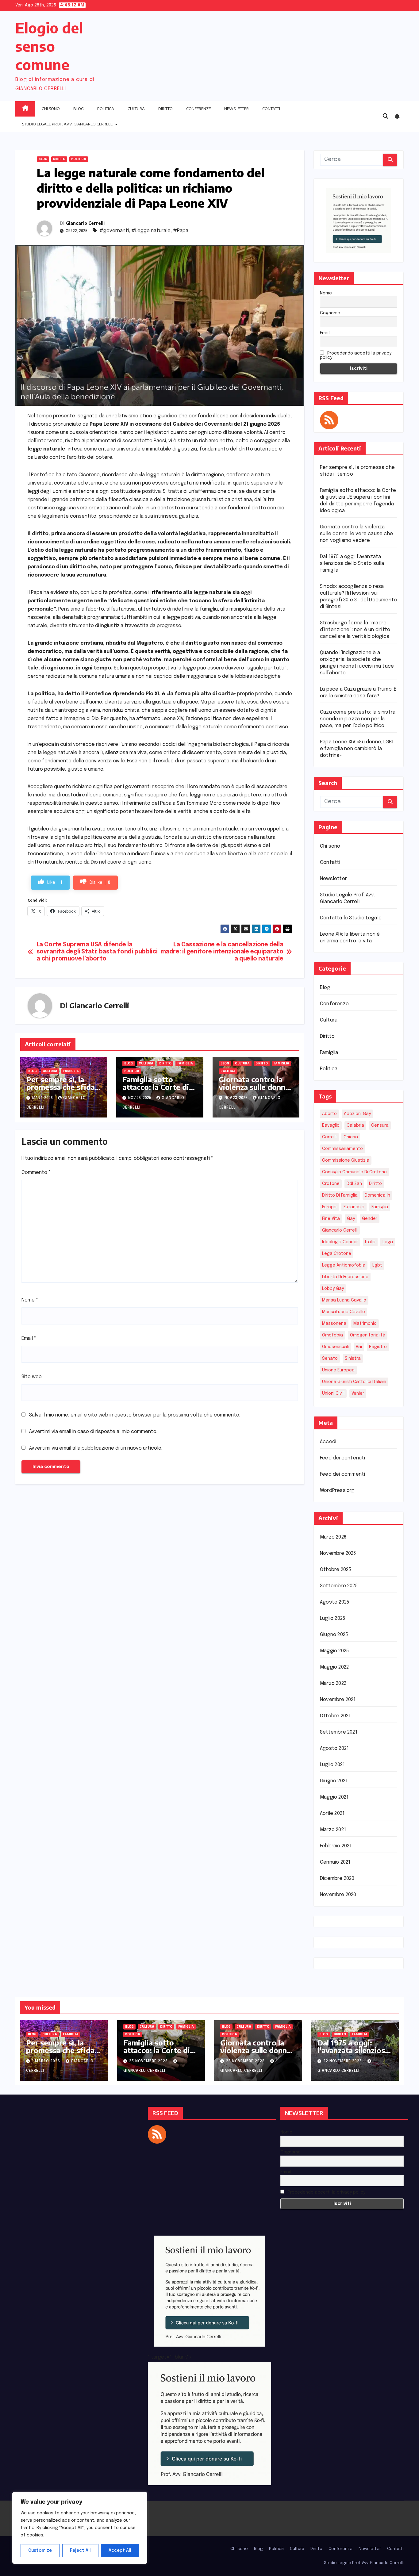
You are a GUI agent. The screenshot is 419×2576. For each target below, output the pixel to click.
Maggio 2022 (334, 1667)
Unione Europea (338, 1370)
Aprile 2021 (332, 1813)
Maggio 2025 (334, 1651)
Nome (30, 1300)
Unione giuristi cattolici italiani (354, 1382)
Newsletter (236, 109)
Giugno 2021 (334, 1781)
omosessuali (335, 1347)
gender (370, 1219)
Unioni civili (333, 1393)
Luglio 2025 (333, 1618)
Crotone (331, 1184)
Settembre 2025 (339, 1586)
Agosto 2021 (334, 1748)
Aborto (329, 1114)
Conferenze (198, 109)
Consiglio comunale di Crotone (354, 1172)
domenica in (377, 1195)
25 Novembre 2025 (149, 2061)
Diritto (165, 109)
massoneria (334, 1324)
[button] (386, 117)
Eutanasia (354, 1207)
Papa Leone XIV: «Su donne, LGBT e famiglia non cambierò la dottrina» (357, 749)
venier (358, 1393)
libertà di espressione (345, 1277)
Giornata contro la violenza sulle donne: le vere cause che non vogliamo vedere (256, 1091)
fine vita (331, 1219)
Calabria (355, 1125)
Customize (40, 2551)
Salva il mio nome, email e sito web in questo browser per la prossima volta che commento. (135, 1415)
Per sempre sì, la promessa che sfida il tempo (63, 1087)
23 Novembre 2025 (246, 2061)
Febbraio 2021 (336, 1846)
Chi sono (51, 109)
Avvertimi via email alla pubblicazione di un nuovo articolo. (96, 1448)
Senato (330, 1359)
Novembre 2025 (338, 1553)
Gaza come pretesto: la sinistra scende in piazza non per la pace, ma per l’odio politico (358, 719)
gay (351, 1219)
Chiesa (351, 1137)
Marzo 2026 (333, 1537)
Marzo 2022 (333, 1683)
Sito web (32, 1377)
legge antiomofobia (344, 1265)
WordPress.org (337, 1491)
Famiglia (71, 1071)
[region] (80, 2528)
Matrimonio (365, 1324)
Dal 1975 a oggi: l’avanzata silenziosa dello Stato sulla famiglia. (352, 563)
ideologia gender (340, 1242)
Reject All (80, 2551)
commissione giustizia (346, 1160)
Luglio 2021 (332, 1765)
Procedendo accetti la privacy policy (356, 355)
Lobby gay (333, 1289)
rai (359, 1347)
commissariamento (342, 1149)
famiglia (380, 1207)
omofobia (333, 1335)
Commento (36, 1173)
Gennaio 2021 (335, 1862)
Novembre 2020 (338, 1895)
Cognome (330, 313)
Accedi (328, 1442)
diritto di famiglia (340, 1195)
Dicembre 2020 (337, 1878)
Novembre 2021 (338, 1700)
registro (378, 1347)
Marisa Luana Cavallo (344, 1300)
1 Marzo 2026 (47, 2061)
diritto (375, 1184)
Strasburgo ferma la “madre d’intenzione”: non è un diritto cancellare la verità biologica (355, 630)
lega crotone (337, 1254)
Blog (79, 109)
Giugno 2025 (334, 1635)
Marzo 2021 (333, 1830)
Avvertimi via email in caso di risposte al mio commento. (93, 1432)
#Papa (181, 231)
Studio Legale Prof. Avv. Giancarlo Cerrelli (68, 124)
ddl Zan (354, 1184)
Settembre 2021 (339, 1732)
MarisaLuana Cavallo (344, 1312)
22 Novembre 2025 (343, 2061)
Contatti (271, 109)
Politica (106, 109)
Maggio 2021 (334, 1797)
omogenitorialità (368, 1335)
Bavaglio (331, 1125)
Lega (388, 1242)
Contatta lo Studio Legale (351, 918)
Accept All (120, 2551)
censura (380, 1125)
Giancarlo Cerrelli (85, 223)
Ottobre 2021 (335, 1716)
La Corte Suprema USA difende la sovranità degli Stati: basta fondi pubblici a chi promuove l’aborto (97, 952)
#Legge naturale (151, 231)
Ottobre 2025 (335, 1570)
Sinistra (353, 1359)
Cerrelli (329, 1137)
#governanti (114, 231)
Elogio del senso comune (49, 46)
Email (29, 1338)
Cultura (136, 109)
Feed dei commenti (342, 1474)
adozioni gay (357, 1114)
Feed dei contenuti (343, 1458)
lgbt (377, 1265)
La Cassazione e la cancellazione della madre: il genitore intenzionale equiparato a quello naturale (222, 952)
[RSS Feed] (329, 420)
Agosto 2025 (334, 1602)
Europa (329, 1207)
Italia (370, 1242)
